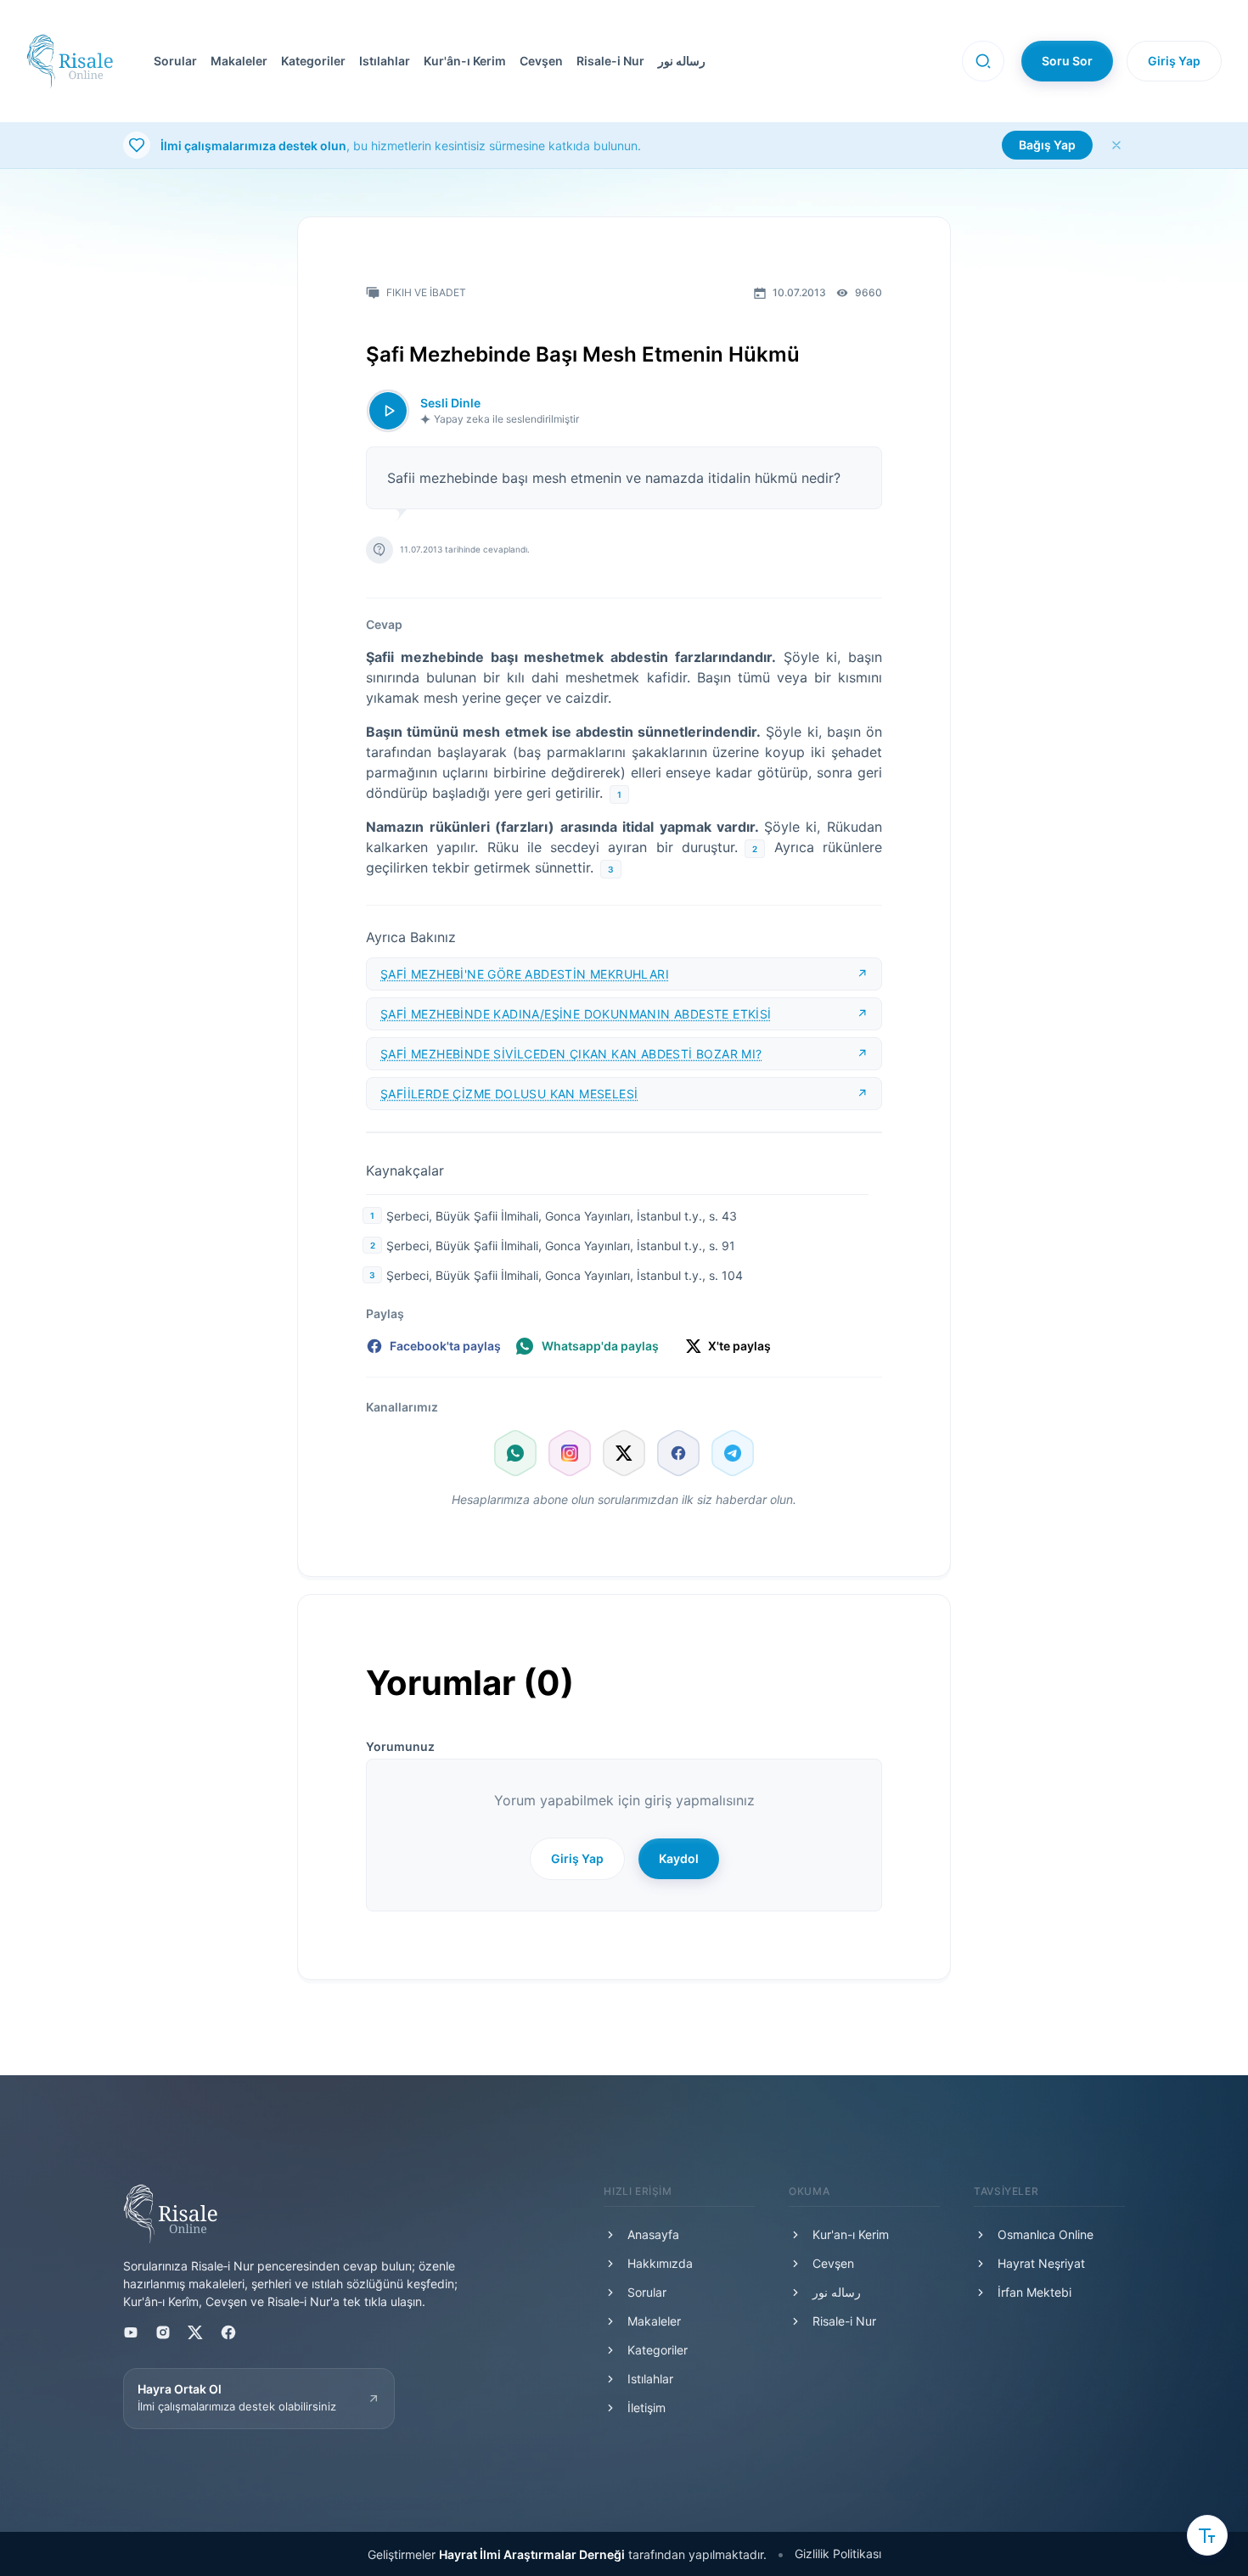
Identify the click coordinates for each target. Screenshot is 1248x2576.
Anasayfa (653, 2234)
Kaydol (679, 1858)
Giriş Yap (1174, 61)
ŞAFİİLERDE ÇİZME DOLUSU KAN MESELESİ (509, 1094)
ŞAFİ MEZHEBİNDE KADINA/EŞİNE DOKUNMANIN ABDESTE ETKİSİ (576, 1014)
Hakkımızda (660, 2263)
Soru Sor (1067, 61)
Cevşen (541, 61)
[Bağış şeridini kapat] (1116, 145)
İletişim (646, 2408)
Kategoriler (313, 61)
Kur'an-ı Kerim (851, 2234)
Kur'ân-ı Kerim (465, 61)
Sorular (175, 61)
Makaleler (239, 61)
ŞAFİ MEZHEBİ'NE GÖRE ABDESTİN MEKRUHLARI (525, 974)
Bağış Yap (1047, 145)
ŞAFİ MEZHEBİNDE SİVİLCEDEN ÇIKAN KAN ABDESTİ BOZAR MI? (571, 1054)
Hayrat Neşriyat (1041, 2263)
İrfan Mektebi (1034, 2292)
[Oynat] (388, 411)
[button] (538, 61)
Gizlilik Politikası (838, 2554)
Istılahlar (385, 61)
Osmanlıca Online (1046, 2234)
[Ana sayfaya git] (70, 61)
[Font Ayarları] (1207, 2535)
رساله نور (682, 61)
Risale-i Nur (610, 61)
